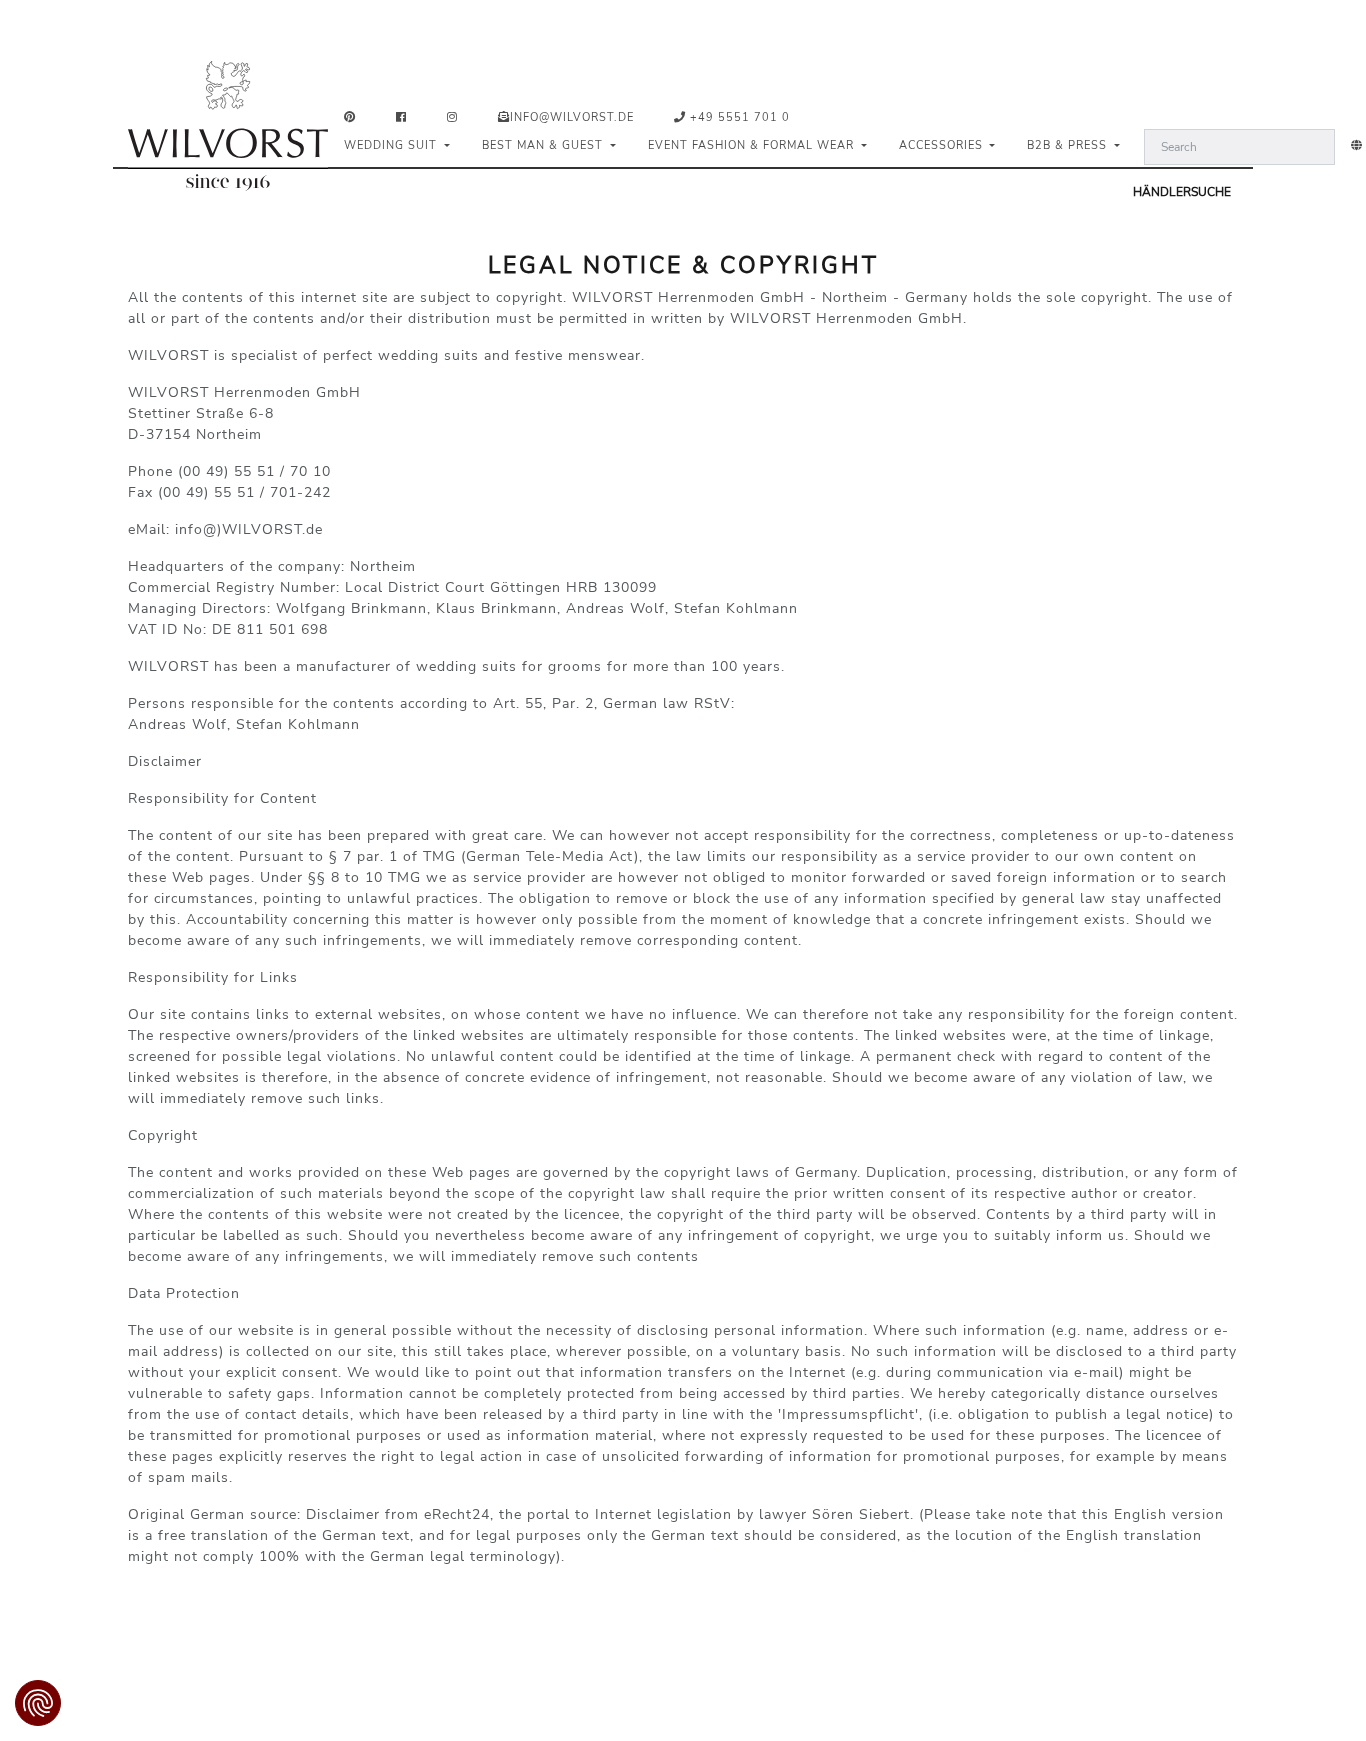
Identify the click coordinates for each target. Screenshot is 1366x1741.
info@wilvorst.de (572, 117)
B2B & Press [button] (1069, 145)
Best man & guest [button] (544, 145)
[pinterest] (354, 118)
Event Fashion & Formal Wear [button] (753, 145)
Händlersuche (1182, 192)
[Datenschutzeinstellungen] (38, 1703)
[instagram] (456, 118)
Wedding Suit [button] (392, 145)
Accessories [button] (943, 145)
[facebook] (405, 118)
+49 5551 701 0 (738, 117)
